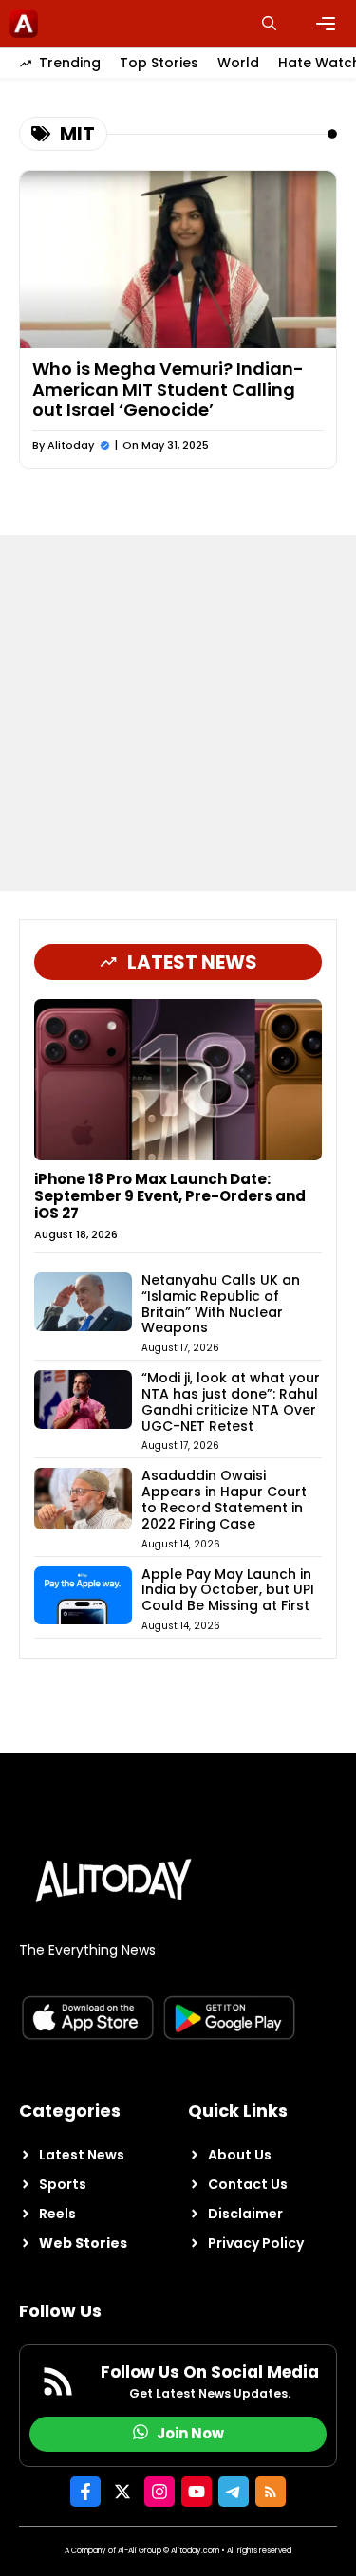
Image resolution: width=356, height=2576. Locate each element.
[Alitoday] (24, 24)
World (238, 63)
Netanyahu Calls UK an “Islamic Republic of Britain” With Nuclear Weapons (221, 1304)
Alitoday (71, 445)
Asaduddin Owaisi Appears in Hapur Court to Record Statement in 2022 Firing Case (224, 1499)
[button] (269, 24)
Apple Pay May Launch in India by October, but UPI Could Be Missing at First (228, 1590)
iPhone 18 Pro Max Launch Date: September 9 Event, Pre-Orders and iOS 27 (170, 1196)
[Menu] (326, 24)
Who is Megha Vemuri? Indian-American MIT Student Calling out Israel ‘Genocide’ (168, 389)
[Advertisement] (178, 713)
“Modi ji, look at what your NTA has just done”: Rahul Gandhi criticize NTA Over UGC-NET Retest (231, 1401)
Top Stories (159, 63)
